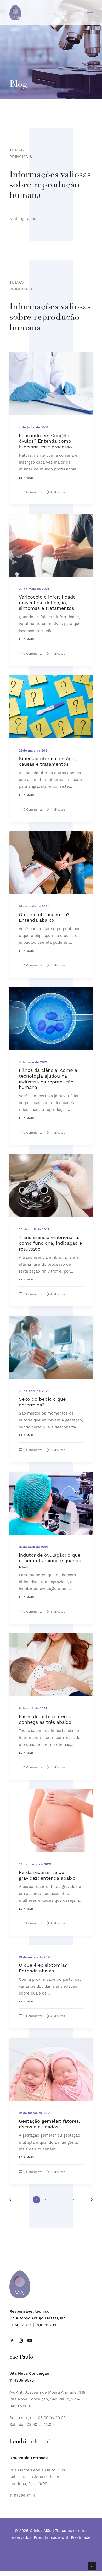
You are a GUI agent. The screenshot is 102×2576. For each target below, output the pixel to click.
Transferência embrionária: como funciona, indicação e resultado (50, 1243)
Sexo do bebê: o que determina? (42, 1402)
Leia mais (27, 478)
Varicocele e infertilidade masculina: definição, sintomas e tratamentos (47, 602)
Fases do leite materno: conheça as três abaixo (46, 1719)
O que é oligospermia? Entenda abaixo (44, 917)
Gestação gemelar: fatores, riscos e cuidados (49, 2124)
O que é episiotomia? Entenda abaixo (43, 1968)
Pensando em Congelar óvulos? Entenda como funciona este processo (45, 441)
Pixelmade (81, 2537)
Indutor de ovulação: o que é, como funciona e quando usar (50, 1561)
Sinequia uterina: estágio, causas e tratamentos (48, 761)
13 (73, 2200)
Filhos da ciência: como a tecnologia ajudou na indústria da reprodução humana (48, 1079)
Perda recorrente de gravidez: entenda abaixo (47, 1875)
